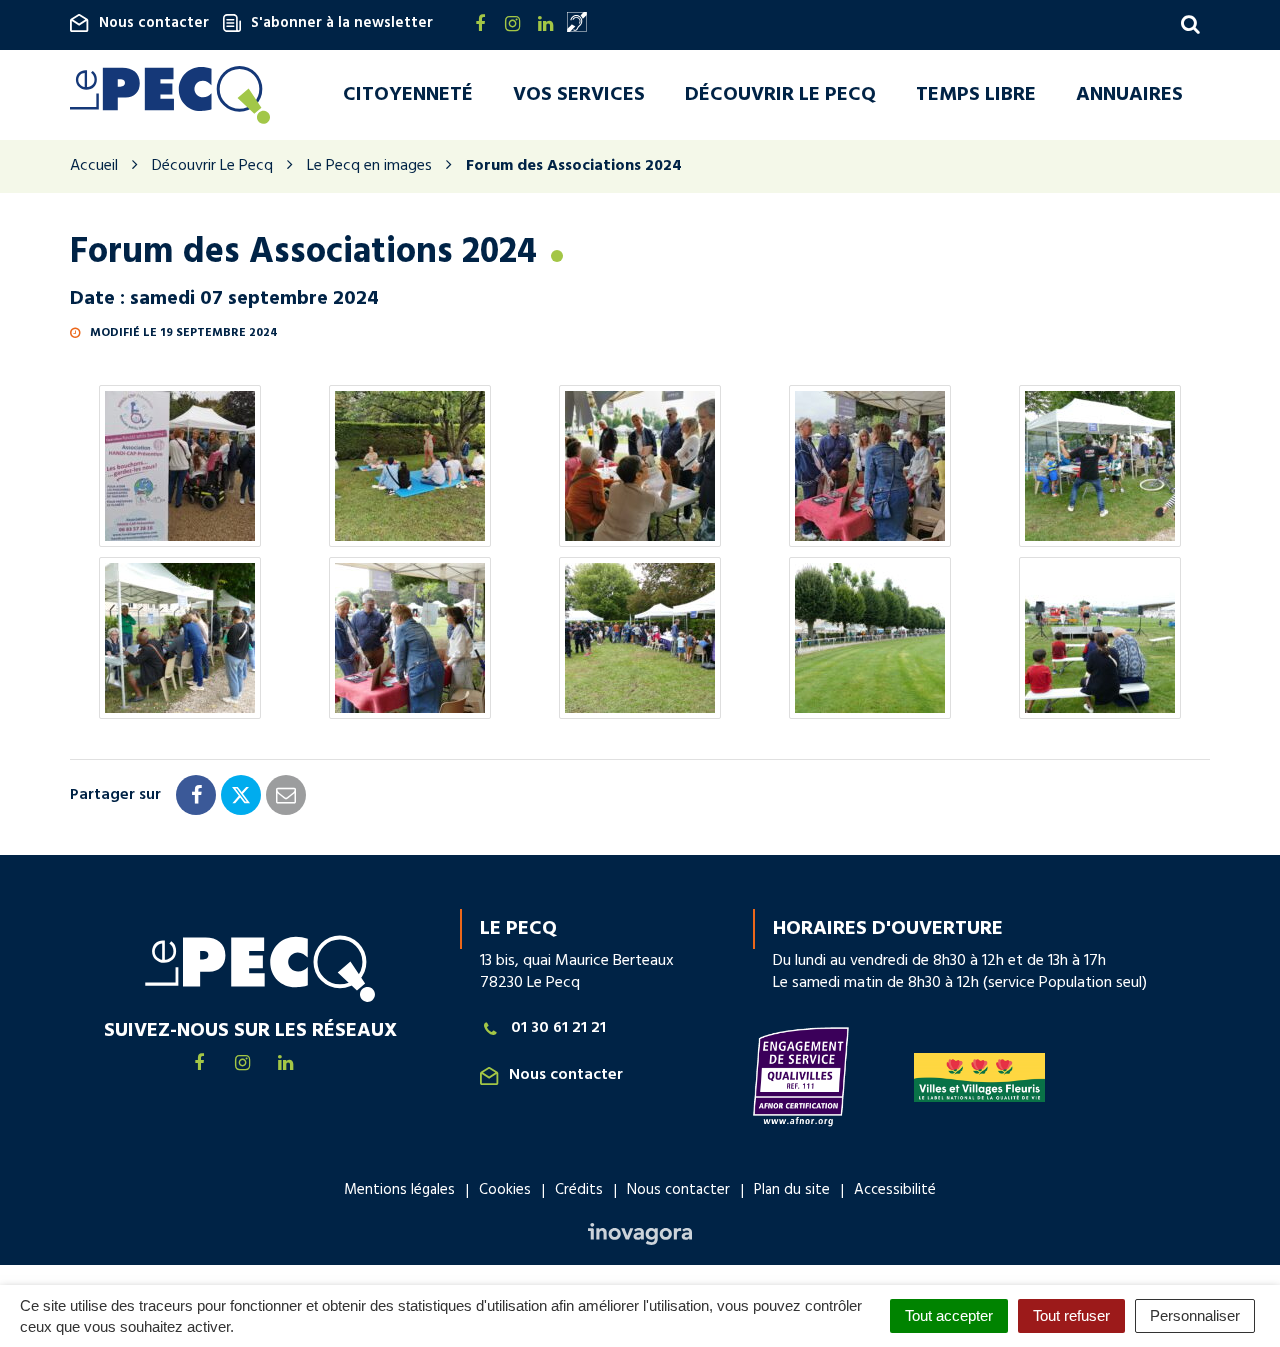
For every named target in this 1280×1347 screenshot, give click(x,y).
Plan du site (792, 1190)
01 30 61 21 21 (558, 1028)
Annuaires (1129, 95)
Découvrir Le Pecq (780, 95)
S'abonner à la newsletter (342, 23)
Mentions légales (399, 1190)
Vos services (579, 95)
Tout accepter (949, 1315)
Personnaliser (1195, 1315)
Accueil (94, 166)
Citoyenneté (408, 95)
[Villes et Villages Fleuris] (979, 1077)
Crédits (579, 1190)
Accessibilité (895, 1190)
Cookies (505, 1190)
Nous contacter (154, 23)
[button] (180, 466)
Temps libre (976, 95)
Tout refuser (1071, 1315)
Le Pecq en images (369, 166)
